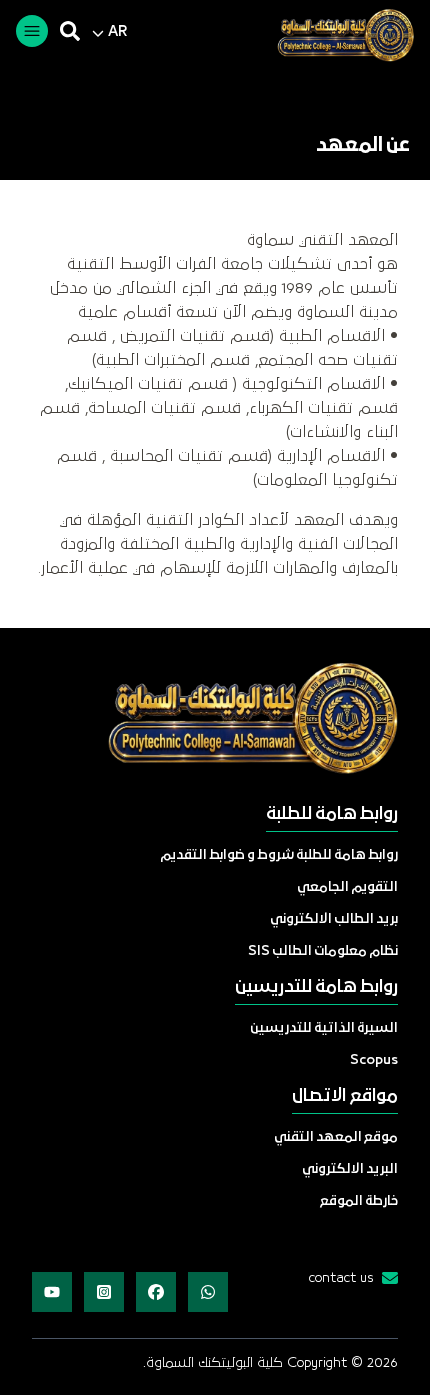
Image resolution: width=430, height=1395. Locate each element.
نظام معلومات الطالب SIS (323, 951)
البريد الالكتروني (350, 1169)
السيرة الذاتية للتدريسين (324, 1028)
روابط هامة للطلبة (332, 814)
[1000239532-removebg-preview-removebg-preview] (337, 35)
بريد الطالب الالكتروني (334, 919)
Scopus (374, 1060)
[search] (70, 31)
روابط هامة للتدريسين (316, 987)
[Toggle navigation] (32, 31)
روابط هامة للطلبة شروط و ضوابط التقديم (279, 855)
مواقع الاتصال (345, 1096)
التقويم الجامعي (347, 887)
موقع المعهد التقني (336, 1137)
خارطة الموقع (359, 1201)
